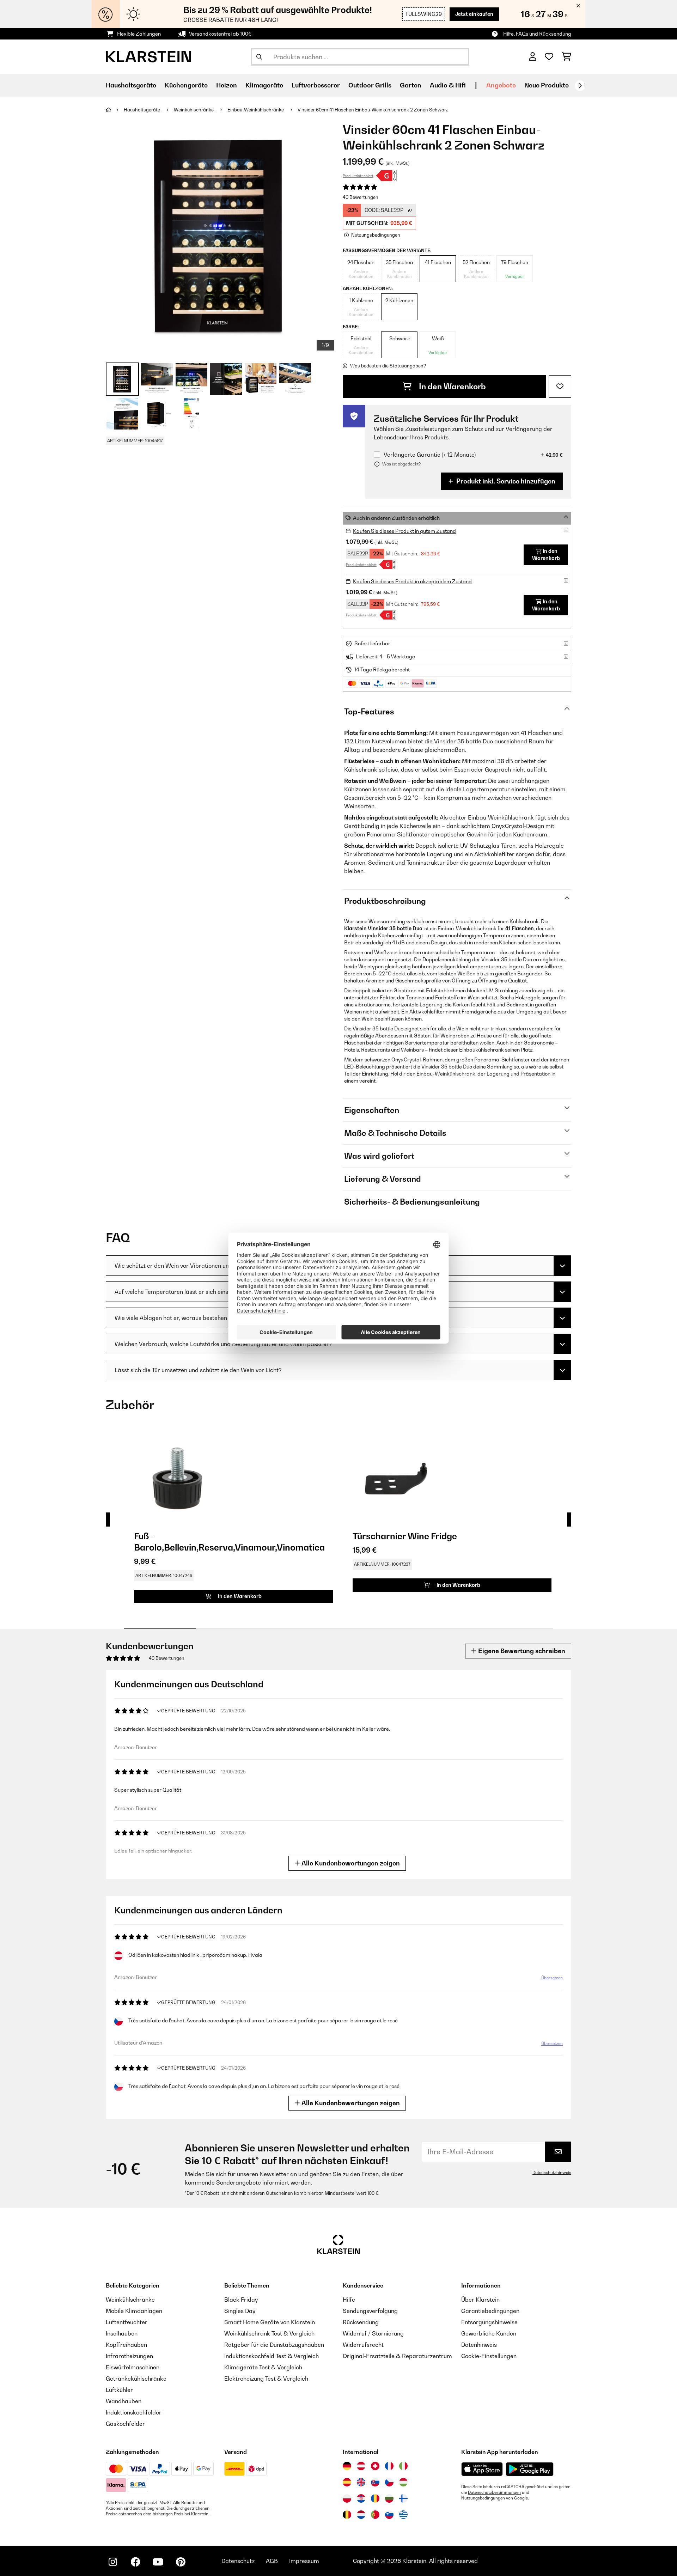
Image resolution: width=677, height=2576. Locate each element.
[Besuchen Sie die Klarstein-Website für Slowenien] (389, 2515)
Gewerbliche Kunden (489, 2333)
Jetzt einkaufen (474, 14)
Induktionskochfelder (134, 2412)
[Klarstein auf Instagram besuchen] (113, 2562)
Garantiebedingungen (490, 2311)
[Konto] (533, 57)
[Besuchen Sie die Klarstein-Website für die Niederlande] (361, 2515)
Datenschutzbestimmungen (494, 2492)
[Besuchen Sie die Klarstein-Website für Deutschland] (347, 2466)
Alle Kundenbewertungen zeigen (350, 1863)
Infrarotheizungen (129, 2356)
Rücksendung (361, 2322)
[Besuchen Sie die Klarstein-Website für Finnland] (403, 2498)
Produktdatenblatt (358, 176)
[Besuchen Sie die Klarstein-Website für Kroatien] (361, 2498)
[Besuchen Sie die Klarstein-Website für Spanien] (347, 2482)
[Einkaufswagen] (566, 57)
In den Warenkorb (452, 386)
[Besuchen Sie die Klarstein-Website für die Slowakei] (375, 2482)
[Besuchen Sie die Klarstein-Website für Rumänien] (375, 2498)
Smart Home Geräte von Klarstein (270, 2322)
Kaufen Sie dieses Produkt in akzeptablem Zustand (412, 581)
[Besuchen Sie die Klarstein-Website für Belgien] (347, 2515)
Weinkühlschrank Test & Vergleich (269, 2333)
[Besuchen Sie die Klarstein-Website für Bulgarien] (389, 2498)
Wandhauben (124, 2401)
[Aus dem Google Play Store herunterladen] (530, 2469)
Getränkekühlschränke (136, 2379)
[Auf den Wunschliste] (560, 386)
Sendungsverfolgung (370, 2311)
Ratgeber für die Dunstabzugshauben (274, 2345)
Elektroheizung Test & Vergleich (266, 2379)
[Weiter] (580, 86)
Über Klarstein (480, 2300)
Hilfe (349, 2300)
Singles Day (240, 2311)
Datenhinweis (479, 2345)
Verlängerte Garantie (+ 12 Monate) (430, 455)
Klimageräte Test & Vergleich (263, 2367)
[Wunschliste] (549, 57)
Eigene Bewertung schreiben (521, 1651)
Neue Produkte (547, 85)
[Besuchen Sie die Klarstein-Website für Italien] (403, 2466)
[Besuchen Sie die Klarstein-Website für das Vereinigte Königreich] (361, 2482)
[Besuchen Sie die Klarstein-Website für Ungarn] (403, 2482)
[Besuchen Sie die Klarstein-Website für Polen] (347, 2498)
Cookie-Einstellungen (489, 2356)
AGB (272, 2561)
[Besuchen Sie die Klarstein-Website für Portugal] (375, 2515)
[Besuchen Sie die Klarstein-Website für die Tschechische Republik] (389, 2482)
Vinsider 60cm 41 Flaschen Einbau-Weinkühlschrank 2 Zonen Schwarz (373, 110)
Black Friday (241, 2300)
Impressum (304, 2561)
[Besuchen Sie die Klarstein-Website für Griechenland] (403, 2515)
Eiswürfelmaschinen (133, 2367)
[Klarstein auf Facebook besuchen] (135, 2562)
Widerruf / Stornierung (373, 2333)
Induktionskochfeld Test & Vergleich (272, 2356)
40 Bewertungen (361, 197)
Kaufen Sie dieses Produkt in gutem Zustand (404, 531)
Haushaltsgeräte (142, 110)
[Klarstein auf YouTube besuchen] (158, 2562)
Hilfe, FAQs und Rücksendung (537, 34)
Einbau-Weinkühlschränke (256, 110)
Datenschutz (238, 2561)
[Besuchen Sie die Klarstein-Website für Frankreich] (389, 2466)
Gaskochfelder (125, 2424)
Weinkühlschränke (194, 110)
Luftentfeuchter (127, 2322)
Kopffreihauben (126, 2345)
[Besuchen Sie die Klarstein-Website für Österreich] (361, 2466)
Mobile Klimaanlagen (134, 2311)
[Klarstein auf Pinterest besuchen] (181, 2562)
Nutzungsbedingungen (483, 2498)
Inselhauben (122, 2333)
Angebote (501, 85)
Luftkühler (119, 2390)
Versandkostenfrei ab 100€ (220, 34)
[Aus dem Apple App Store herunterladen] (482, 2469)
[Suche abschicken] (259, 57)
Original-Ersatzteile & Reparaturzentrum (397, 2356)
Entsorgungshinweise (489, 2322)
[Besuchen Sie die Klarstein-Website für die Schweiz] (375, 2466)
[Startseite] (115, 110)
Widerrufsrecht (363, 2345)
